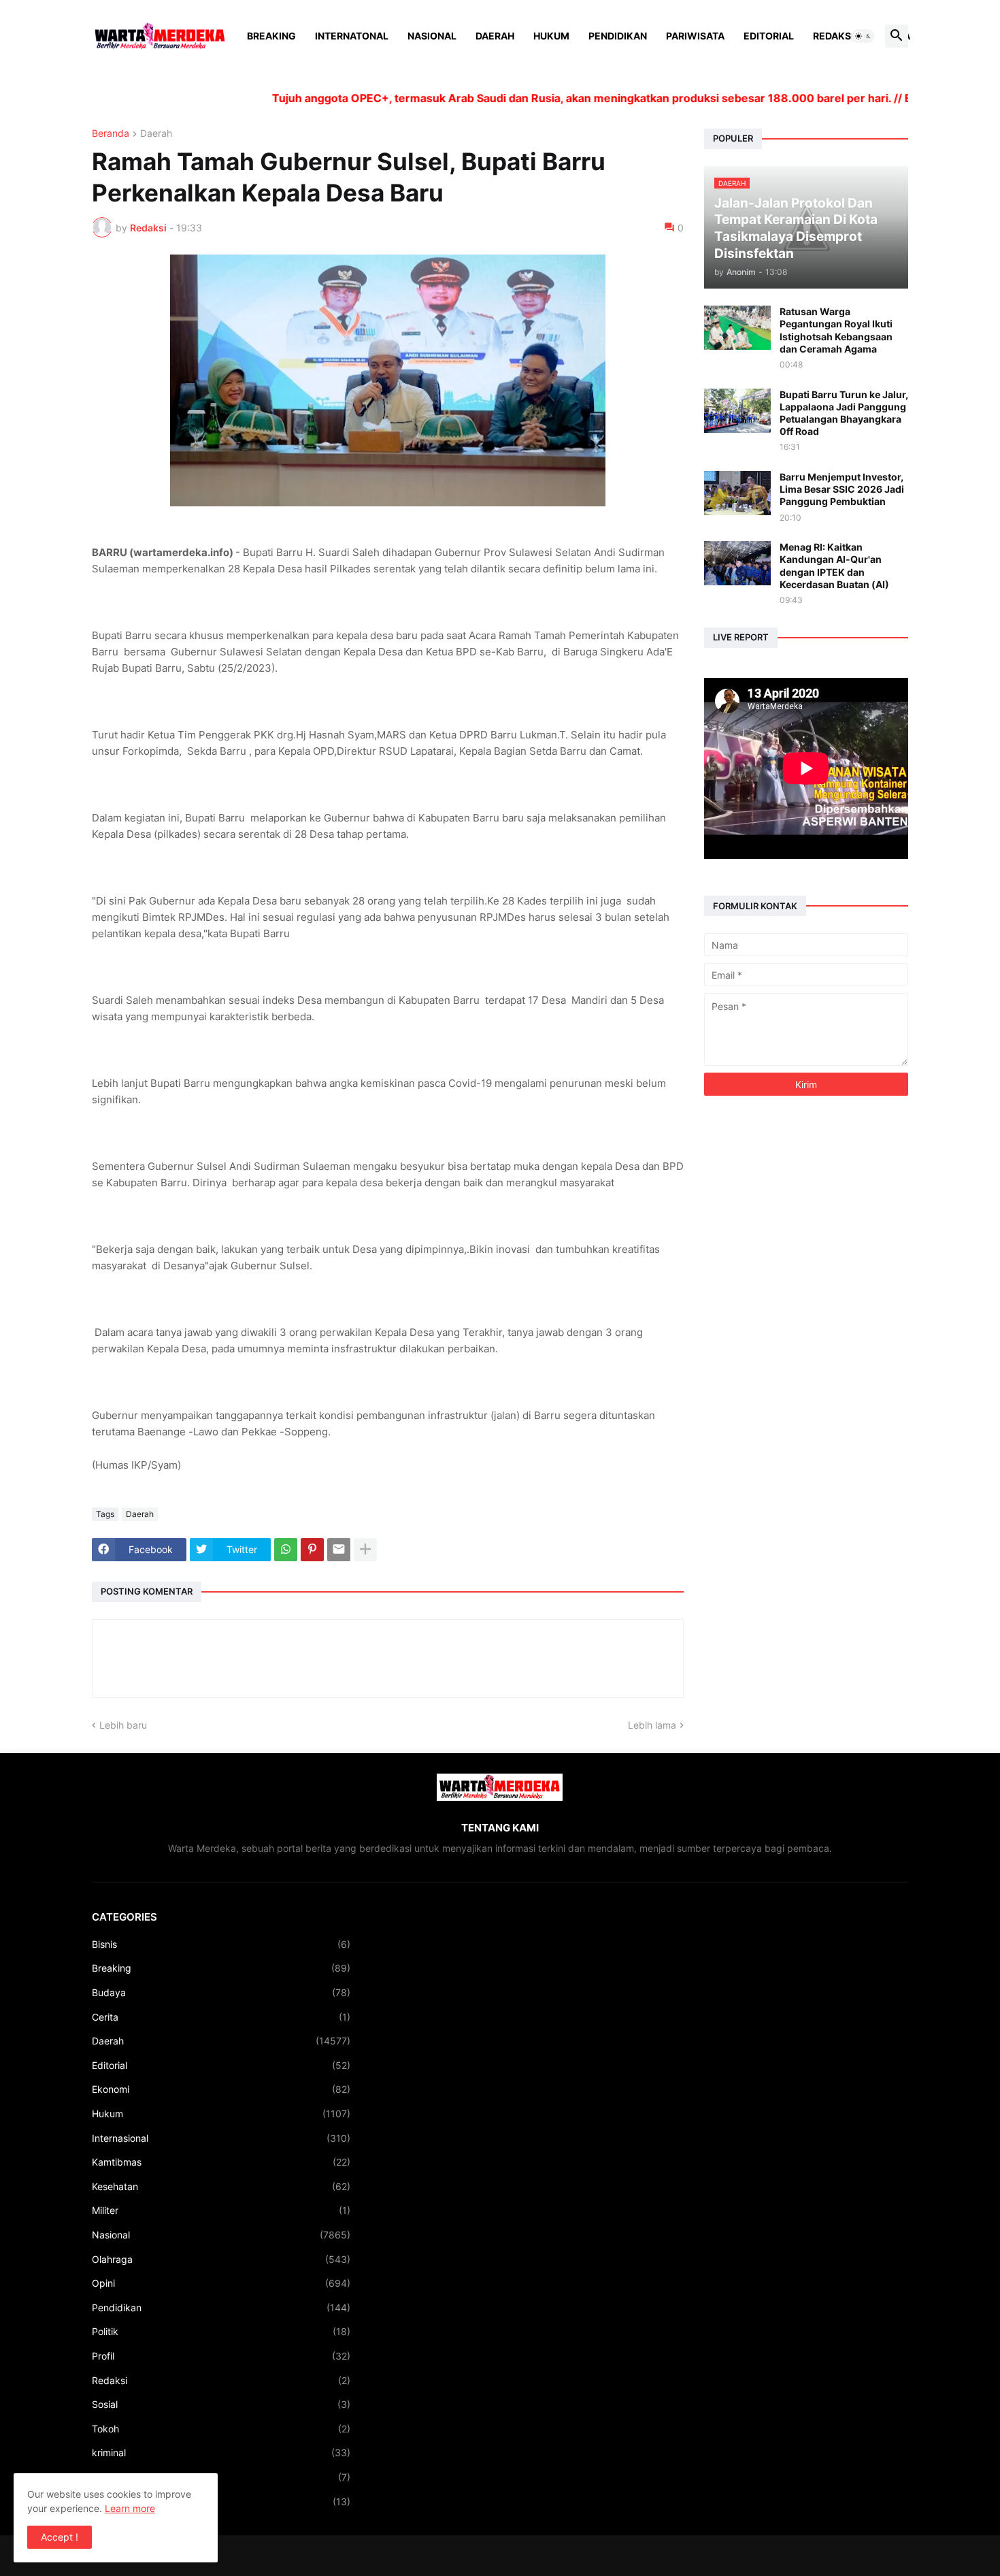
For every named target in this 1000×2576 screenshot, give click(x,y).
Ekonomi (221, 2089)
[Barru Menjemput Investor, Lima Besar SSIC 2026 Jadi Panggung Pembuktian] (737, 493)
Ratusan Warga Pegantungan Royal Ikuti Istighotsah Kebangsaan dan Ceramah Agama (836, 330)
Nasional (432, 36)
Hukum (551, 36)
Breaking (271, 36)
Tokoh (221, 2429)
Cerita (221, 2017)
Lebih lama (652, 1725)
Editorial (769, 36)
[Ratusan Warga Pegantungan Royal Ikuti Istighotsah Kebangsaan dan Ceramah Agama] (737, 328)
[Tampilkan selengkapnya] (365, 1550)
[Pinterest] (312, 1550)
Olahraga (221, 2259)
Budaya (221, 1992)
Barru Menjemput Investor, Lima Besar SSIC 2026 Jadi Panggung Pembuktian (842, 489)
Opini (221, 2283)
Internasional (221, 2138)
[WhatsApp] (286, 1550)
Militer (221, 2210)
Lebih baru (123, 1725)
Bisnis (221, 1944)
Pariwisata (695, 36)
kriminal (221, 2452)
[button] (863, 36)
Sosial (221, 2404)
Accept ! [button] (60, 2537)
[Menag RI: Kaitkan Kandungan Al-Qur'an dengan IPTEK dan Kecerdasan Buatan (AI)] (737, 563)
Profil (221, 2356)
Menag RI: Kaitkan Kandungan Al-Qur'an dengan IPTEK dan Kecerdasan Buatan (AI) (834, 566)
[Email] (339, 1550)
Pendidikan (618, 36)
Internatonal (352, 36)
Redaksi (833, 36)
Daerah (495, 36)
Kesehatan (221, 2186)
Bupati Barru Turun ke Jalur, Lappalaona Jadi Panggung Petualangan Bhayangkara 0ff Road (844, 413)
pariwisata (221, 2501)
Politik (221, 2331)
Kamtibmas (221, 2162)
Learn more (130, 2508)
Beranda (111, 134)
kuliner (221, 2477)
